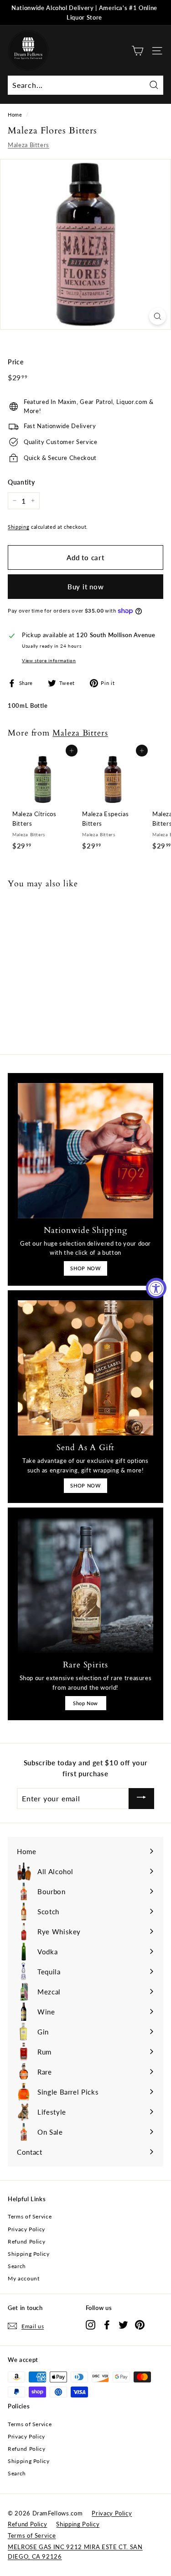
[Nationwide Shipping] (85, 1151)
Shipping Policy (29, 2254)
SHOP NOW (85, 1268)
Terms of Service (30, 2216)
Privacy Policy (26, 2229)
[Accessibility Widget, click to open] (156, 1288)
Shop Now (85, 1703)
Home (15, 115)
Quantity (21, 482)
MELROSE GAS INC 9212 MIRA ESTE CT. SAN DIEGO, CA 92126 (75, 2552)
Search (17, 2266)
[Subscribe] (141, 1798)
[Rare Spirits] (85, 1585)
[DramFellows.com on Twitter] (123, 2324)
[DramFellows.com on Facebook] (107, 2324)
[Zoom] (158, 316)
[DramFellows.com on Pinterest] (140, 2324)
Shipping (18, 527)
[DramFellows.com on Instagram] (91, 2324)
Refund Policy (26, 2241)
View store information (49, 660)
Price (16, 362)
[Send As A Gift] (85, 1368)
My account (24, 2278)
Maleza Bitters (28, 145)
